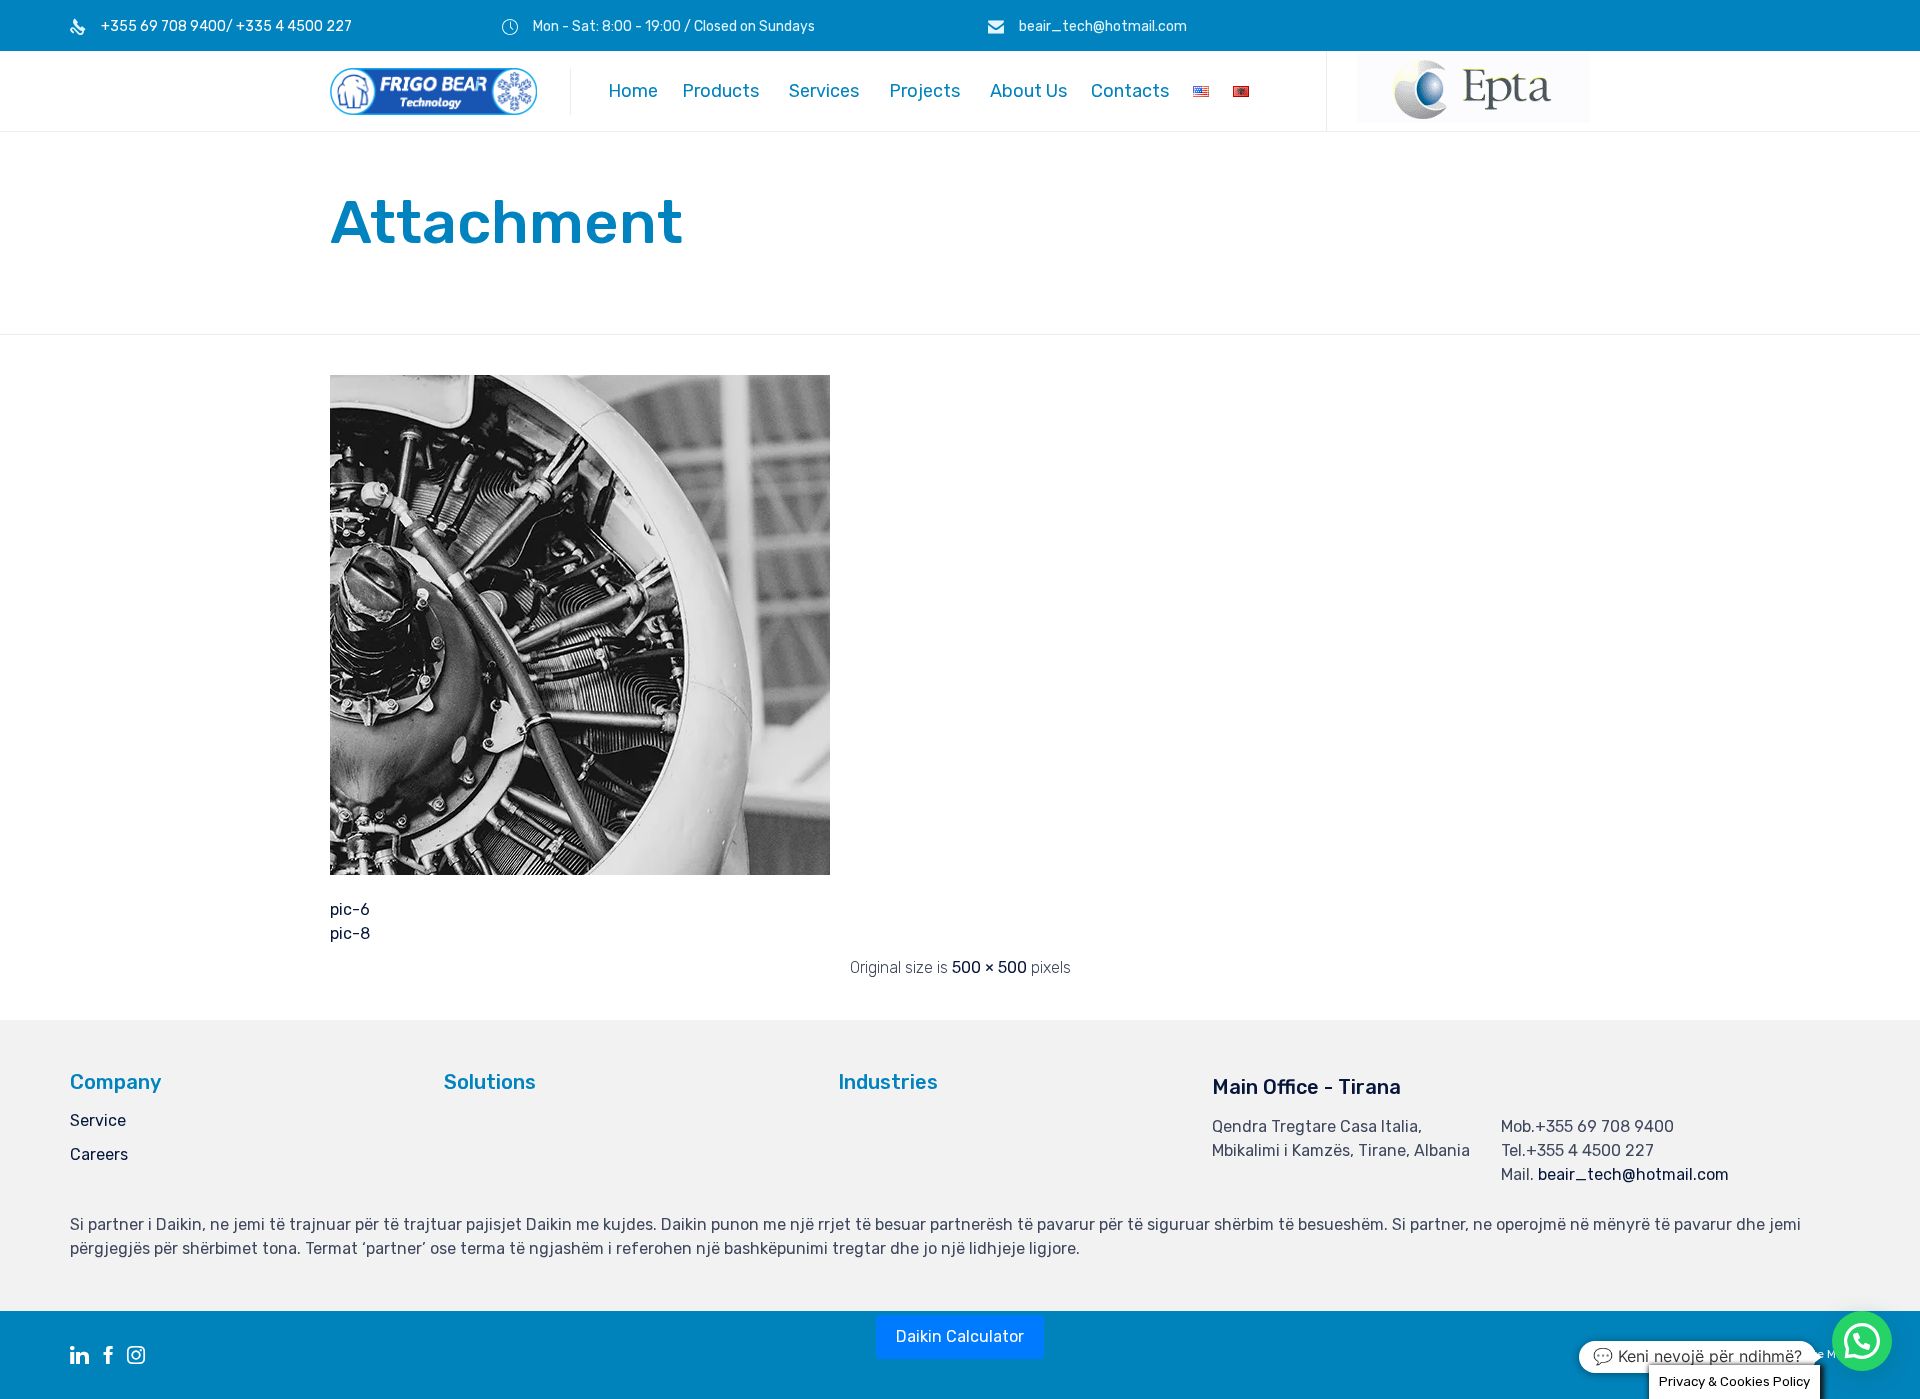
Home (633, 91)
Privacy (1647, 1354)
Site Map (1825, 1354)
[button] (1473, 118)
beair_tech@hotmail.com (1633, 1174)
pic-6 (350, 909)
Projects (924, 91)
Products (720, 91)
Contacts (1130, 91)
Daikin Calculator (960, 1336)
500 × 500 (989, 967)
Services (824, 91)
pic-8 (350, 933)
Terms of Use (1735, 1354)
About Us (1028, 91)
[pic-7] (580, 870)
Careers (99, 1154)
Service (98, 1120)
